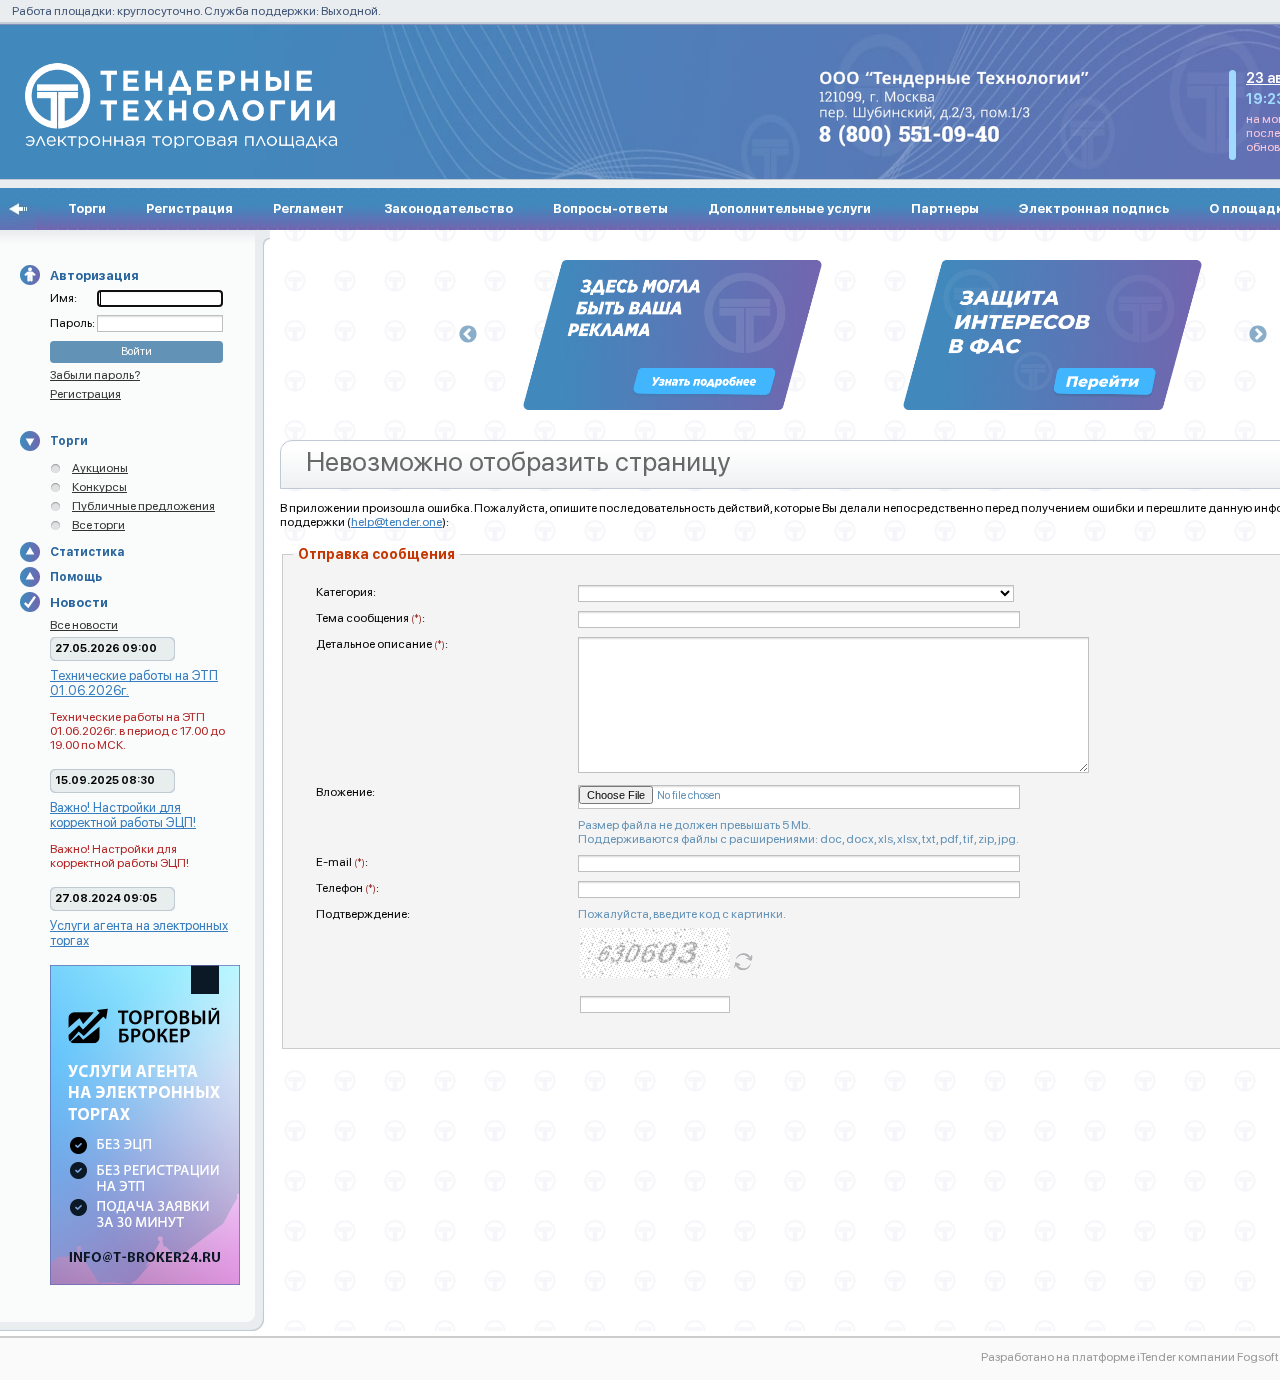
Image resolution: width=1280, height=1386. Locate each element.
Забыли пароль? (95, 375)
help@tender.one (396, 522)
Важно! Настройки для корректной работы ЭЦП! (123, 815)
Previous (468, 335)
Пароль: (73, 323)
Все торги (98, 525)
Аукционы (100, 468)
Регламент (308, 208)
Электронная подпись (1094, 208)
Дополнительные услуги (789, 208)
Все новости (84, 625)
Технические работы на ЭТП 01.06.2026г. (134, 683)
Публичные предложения (143, 506)
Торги (87, 208)
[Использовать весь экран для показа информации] (18, 209)
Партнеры (945, 208)
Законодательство (448, 208)
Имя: (63, 298)
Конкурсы (99, 487)
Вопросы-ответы (610, 208)
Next (1258, 335)
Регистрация (189, 208)
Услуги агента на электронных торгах (139, 933)
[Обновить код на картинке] (743, 960)
